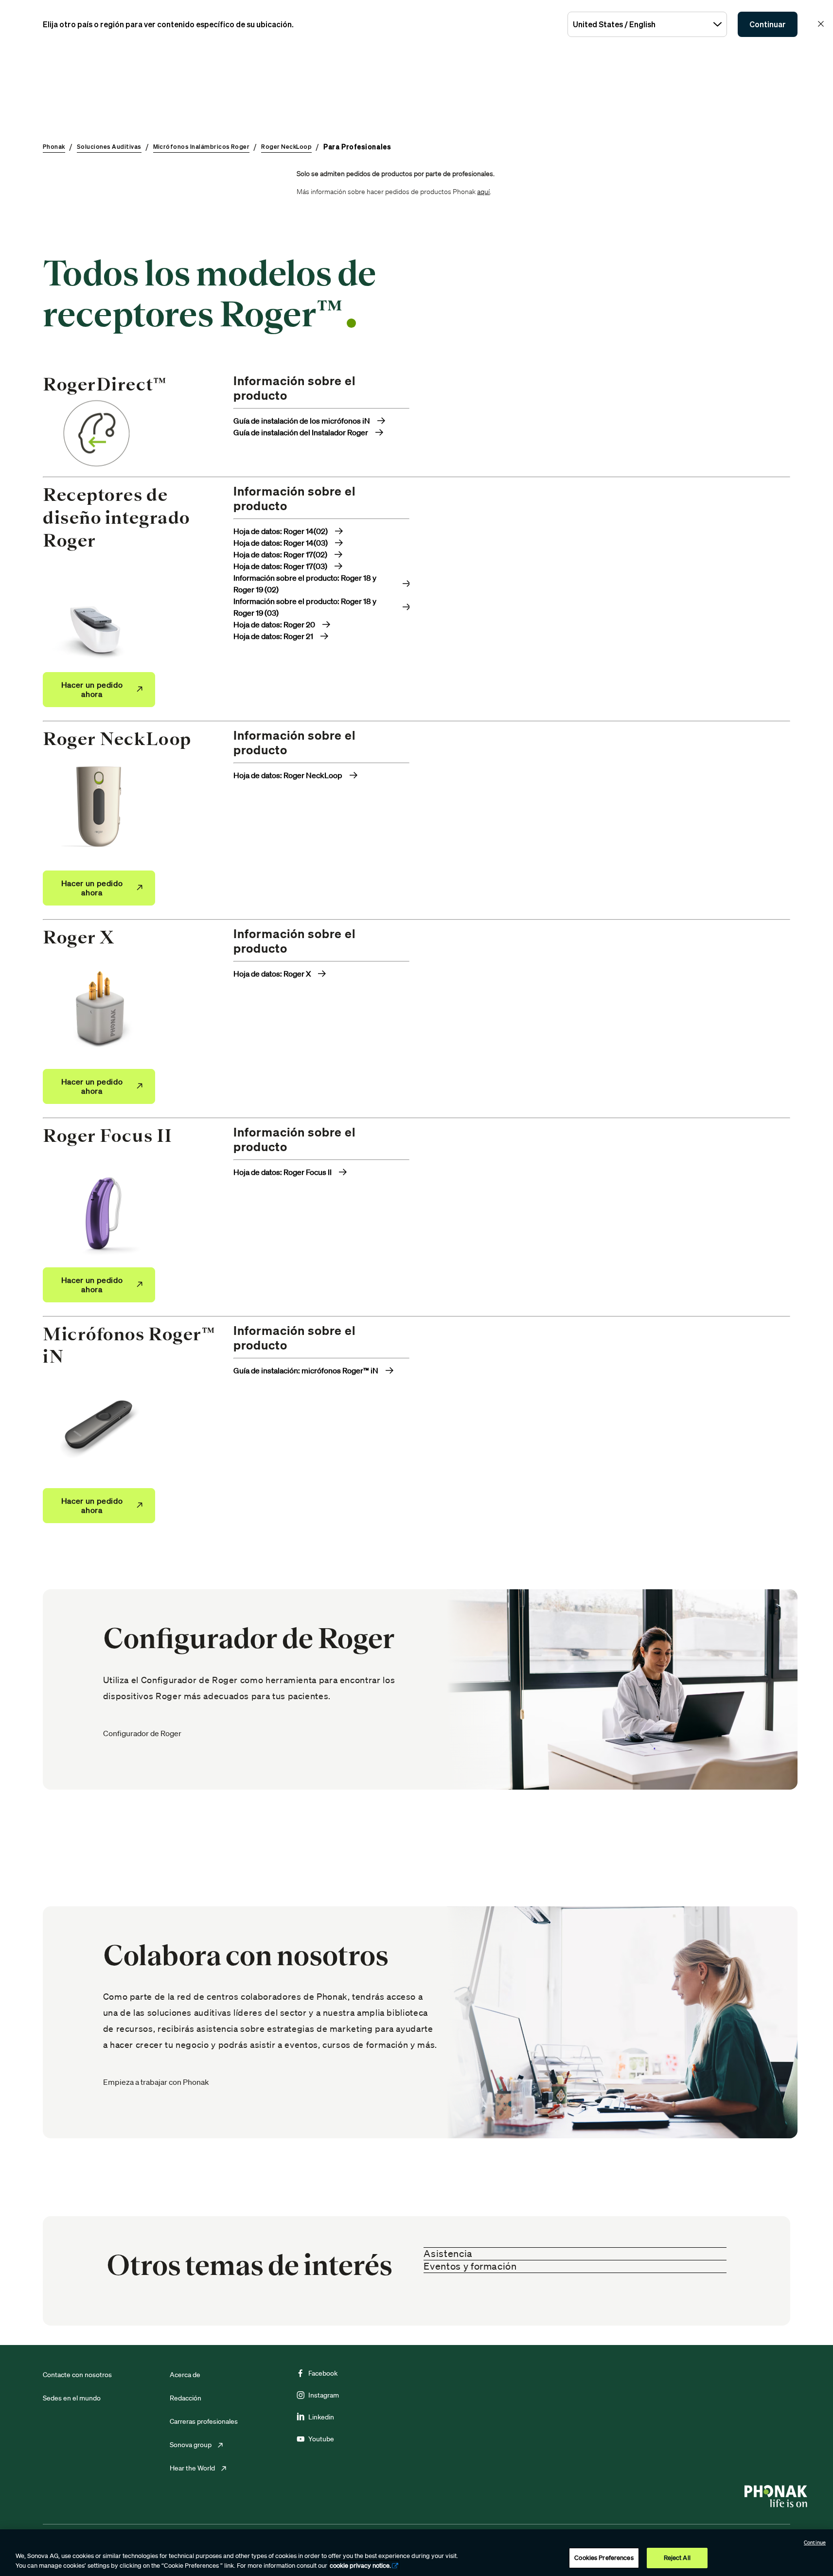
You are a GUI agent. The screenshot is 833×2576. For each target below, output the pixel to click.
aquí (483, 192)
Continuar (768, 24)
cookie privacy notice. (360, 2566)
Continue (815, 2542)
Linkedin (321, 2417)
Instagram (324, 2395)
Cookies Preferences (604, 2558)
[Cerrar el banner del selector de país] (821, 24)
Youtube (321, 2439)
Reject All (677, 2558)
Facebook (323, 2373)
